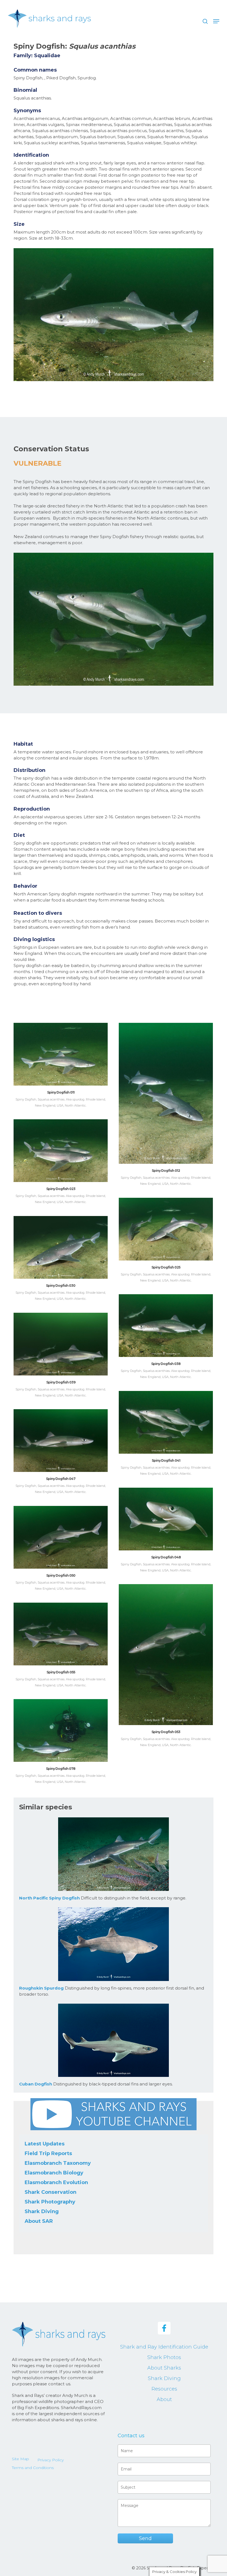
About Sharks (164, 2368)
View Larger (62, 1050)
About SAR (39, 2221)
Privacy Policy (51, 2460)
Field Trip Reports (48, 2153)
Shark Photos (164, 2357)
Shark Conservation (51, 2192)
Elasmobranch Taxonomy (58, 2163)
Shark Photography (50, 2202)
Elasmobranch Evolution (56, 2182)
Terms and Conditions (33, 2468)
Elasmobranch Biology (54, 2173)
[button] (216, 21)
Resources (164, 2389)
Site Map (20, 2459)
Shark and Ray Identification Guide (164, 2347)
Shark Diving (42, 2211)
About (164, 2399)
